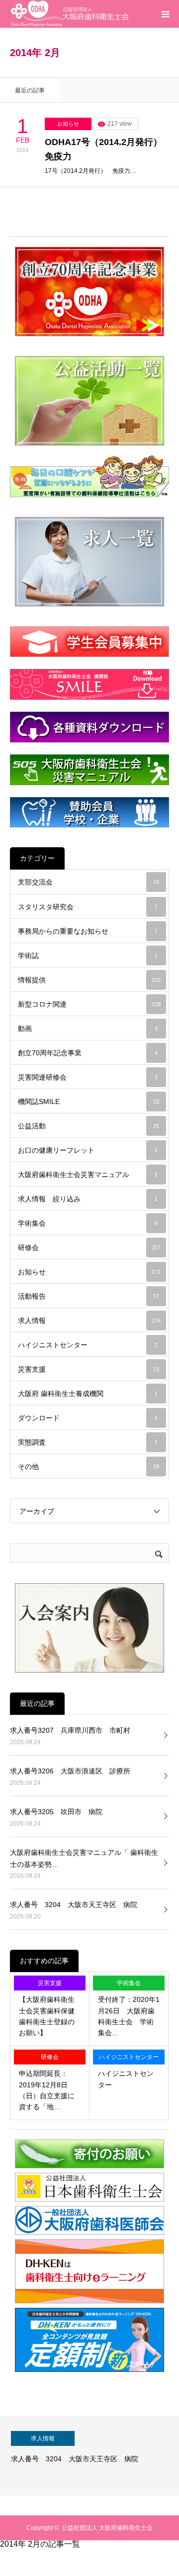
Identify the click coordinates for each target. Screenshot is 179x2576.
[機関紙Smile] (89, 684)
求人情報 (89, 1321)
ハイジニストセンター (88, 1345)
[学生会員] (89, 642)
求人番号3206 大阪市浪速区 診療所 (70, 1771)
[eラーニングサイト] (89, 2301)
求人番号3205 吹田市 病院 (56, 1812)
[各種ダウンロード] (89, 727)
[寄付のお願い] (89, 2166)
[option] (89, 2456)
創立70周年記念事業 (88, 1053)
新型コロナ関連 (89, 1004)
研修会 (89, 1248)
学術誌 (88, 956)
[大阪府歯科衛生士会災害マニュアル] (89, 770)
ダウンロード (88, 1418)
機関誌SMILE (89, 1102)
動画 (88, 1029)
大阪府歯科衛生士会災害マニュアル (88, 1175)
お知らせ (68, 124)
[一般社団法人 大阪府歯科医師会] (89, 2233)
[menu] (165, 14)
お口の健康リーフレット (88, 1150)
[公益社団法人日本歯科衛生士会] (89, 2199)
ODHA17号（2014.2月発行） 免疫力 (107, 149)
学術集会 (88, 1223)
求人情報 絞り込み (88, 1199)
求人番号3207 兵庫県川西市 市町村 (70, 1730)
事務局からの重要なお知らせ (88, 931)
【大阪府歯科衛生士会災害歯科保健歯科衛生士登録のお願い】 (47, 2016)
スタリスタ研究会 (88, 907)
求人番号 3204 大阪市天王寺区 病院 (74, 1905)
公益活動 (89, 1126)
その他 (89, 1467)
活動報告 (89, 1296)
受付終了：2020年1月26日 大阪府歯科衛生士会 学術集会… (129, 2016)
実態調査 (88, 1442)
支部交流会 (89, 882)
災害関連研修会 (88, 1077)
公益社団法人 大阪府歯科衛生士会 (107, 2528)
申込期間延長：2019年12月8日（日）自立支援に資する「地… (47, 2090)
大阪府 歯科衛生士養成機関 (88, 1394)
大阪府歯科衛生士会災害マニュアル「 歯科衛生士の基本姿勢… (84, 1858)
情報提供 (89, 980)
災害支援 (89, 1369)
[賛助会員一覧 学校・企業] (89, 812)
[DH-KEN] (89, 2370)
